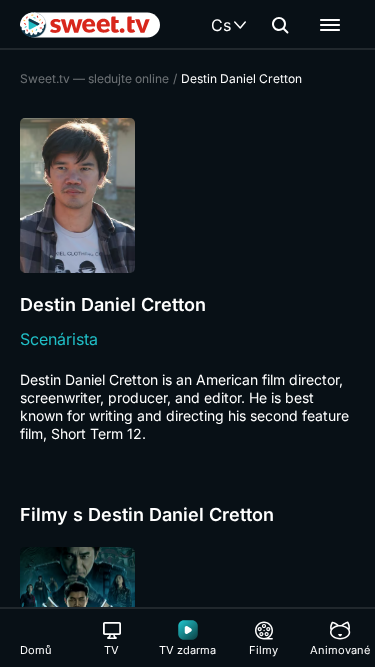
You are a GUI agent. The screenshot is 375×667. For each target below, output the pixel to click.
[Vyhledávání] (280, 25)
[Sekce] (330, 25)
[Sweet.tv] (90, 25)
